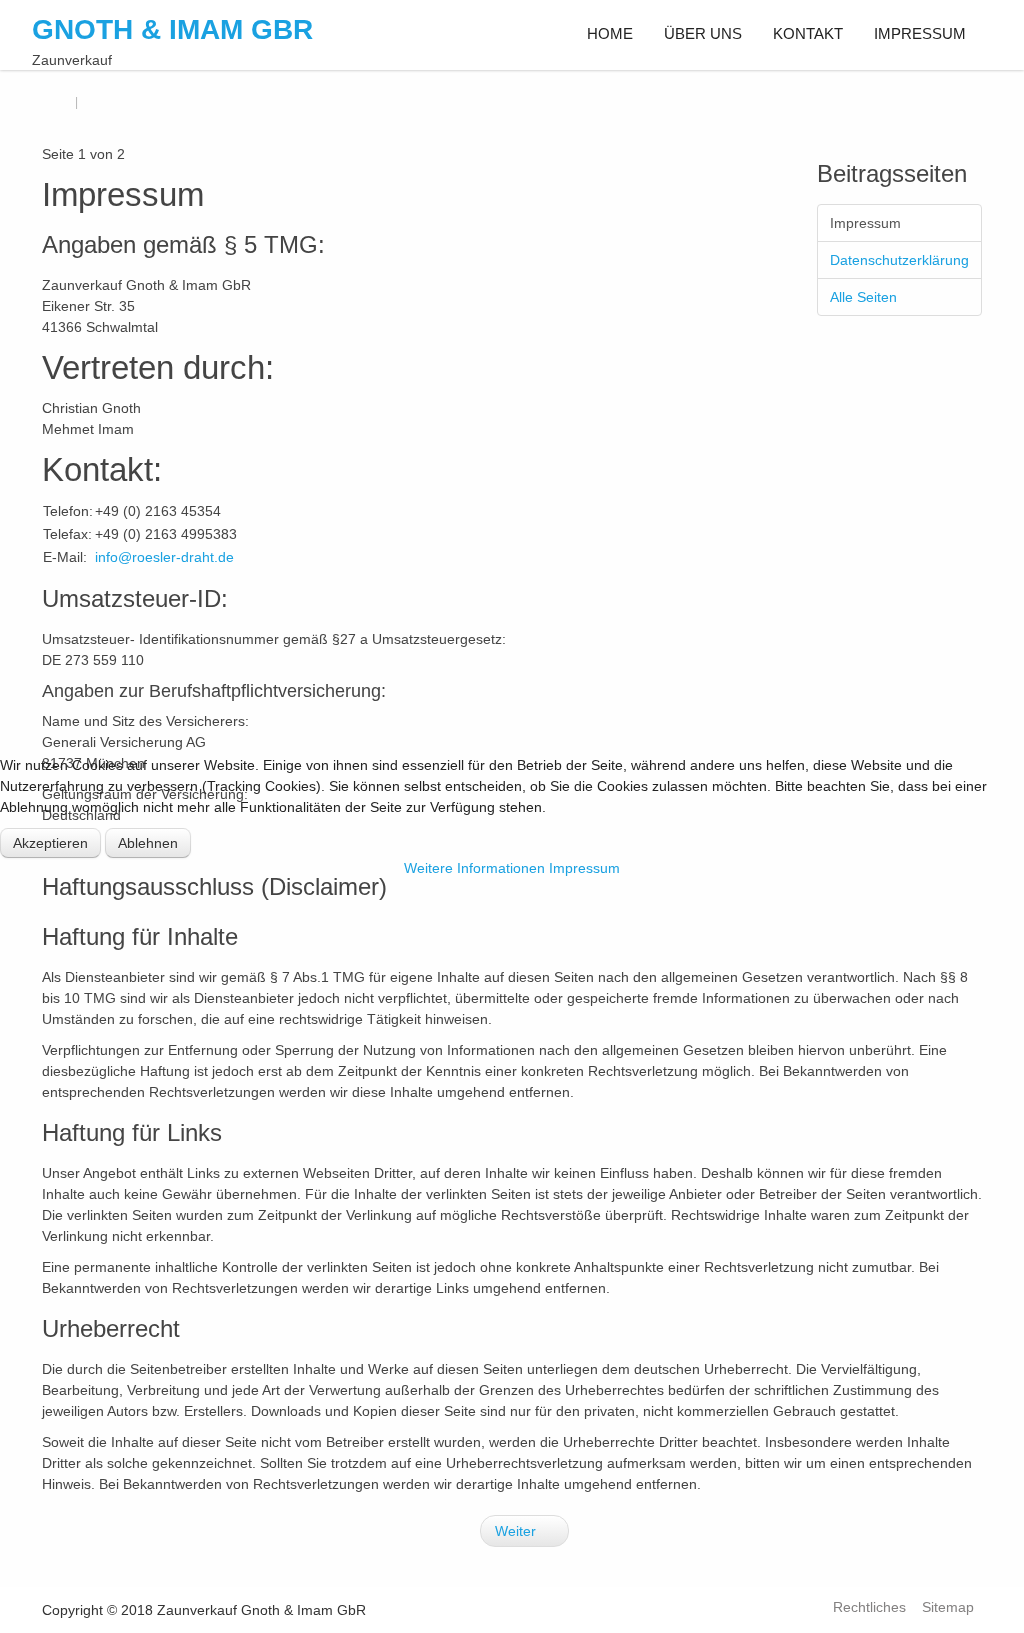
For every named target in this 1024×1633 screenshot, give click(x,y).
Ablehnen (148, 843)
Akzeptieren (50, 843)
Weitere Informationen (474, 868)
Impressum (584, 868)
